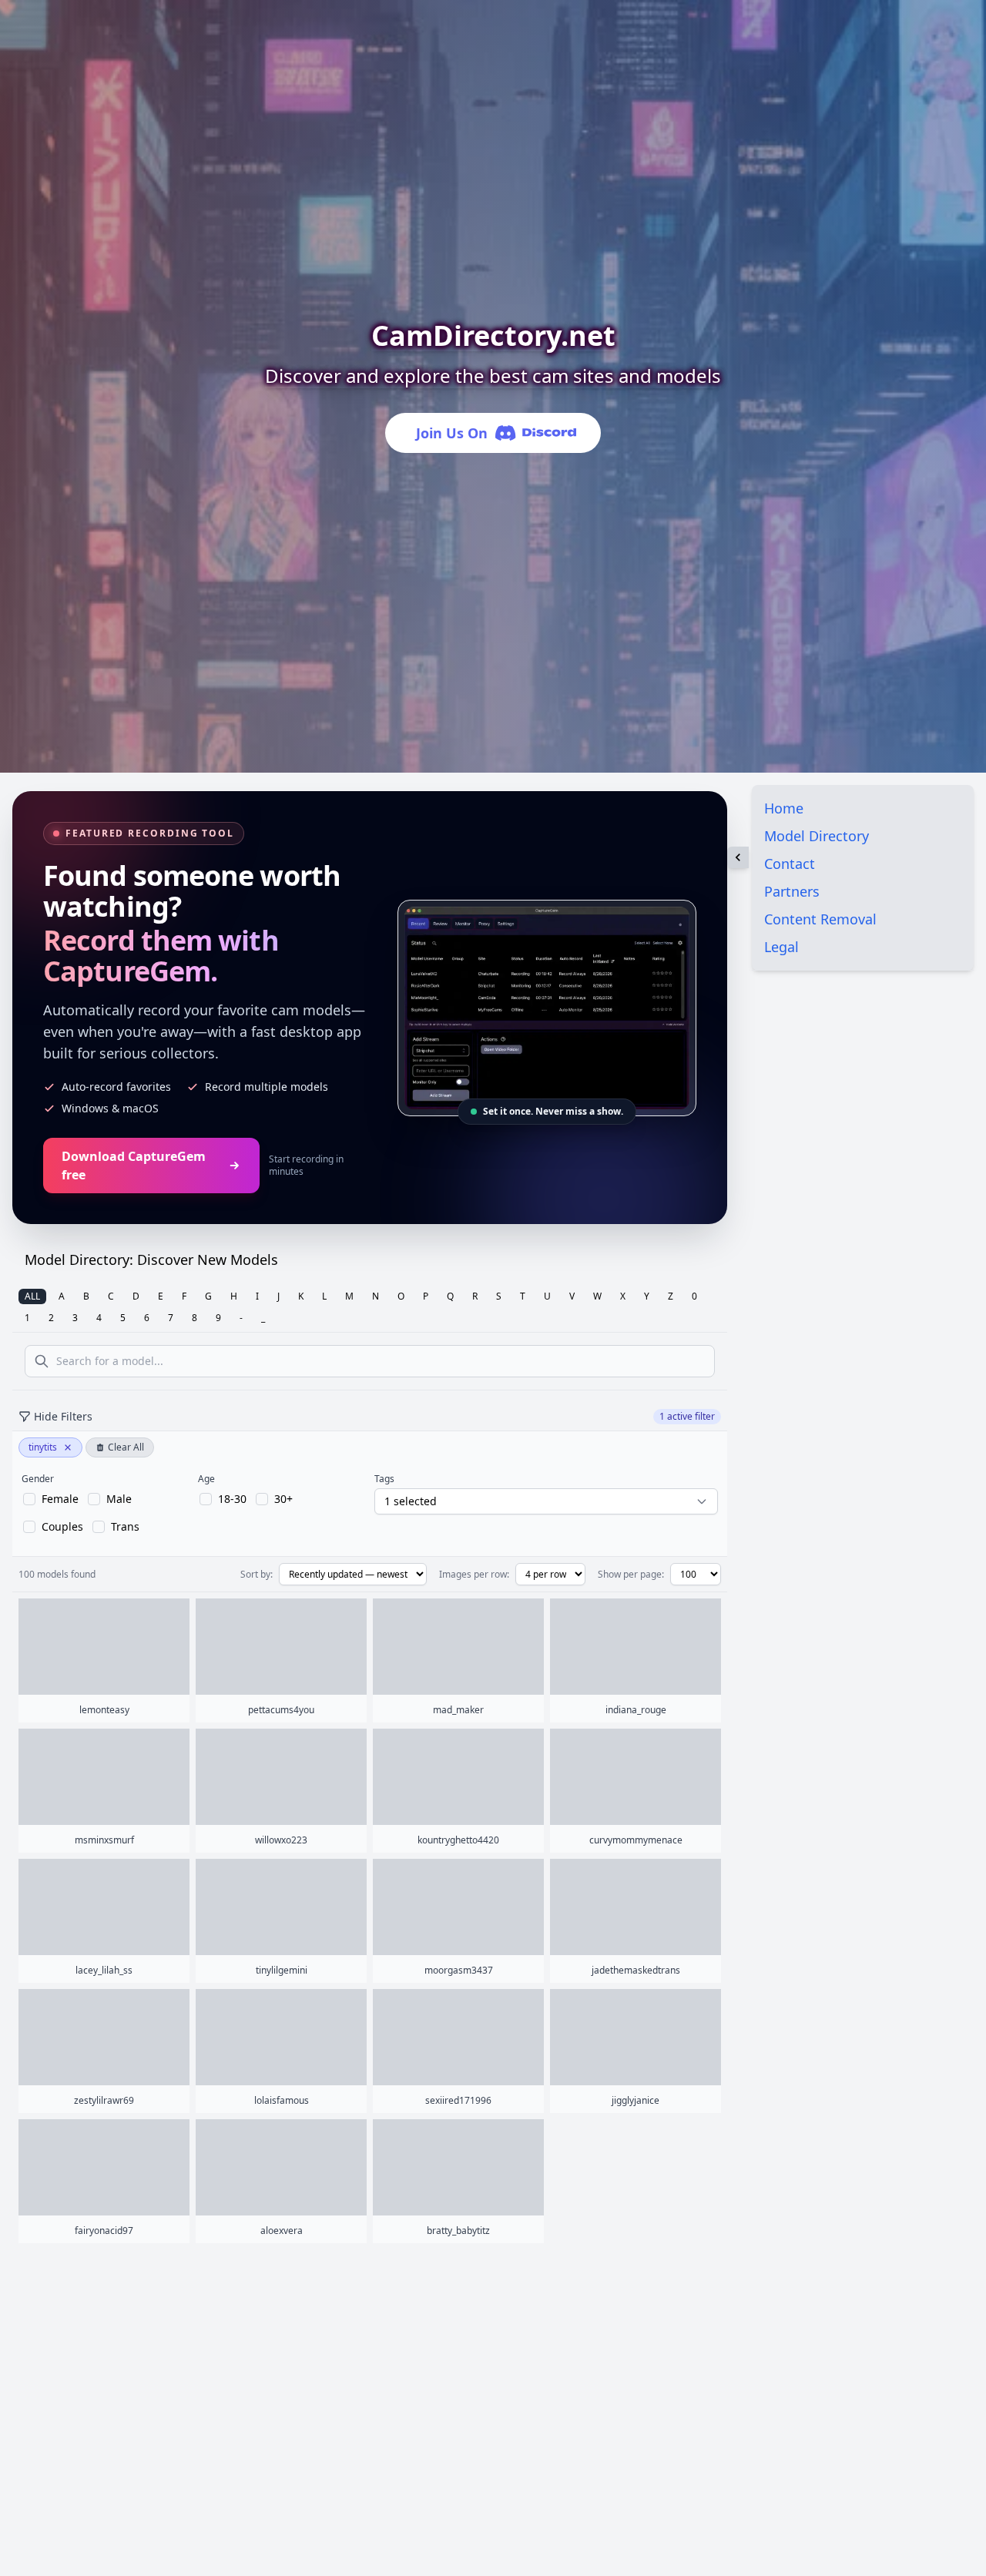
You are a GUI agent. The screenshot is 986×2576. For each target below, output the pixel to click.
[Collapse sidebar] (738, 857)
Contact (790, 864)
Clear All (126, 1447)
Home (784, 808)
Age (206, 1479)
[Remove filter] (68, 1447)
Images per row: (474, 1575)
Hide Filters (63, 1416)
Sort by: (257, 1575)
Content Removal (820, 919)
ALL (32, 1296)
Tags (384, 1479)
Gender (38, 1479)
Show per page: (631, 1575)
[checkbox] (51, 1499)
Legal (781, 947)
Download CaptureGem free (134, 1166)
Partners (792, 891)
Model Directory (817, 836)
